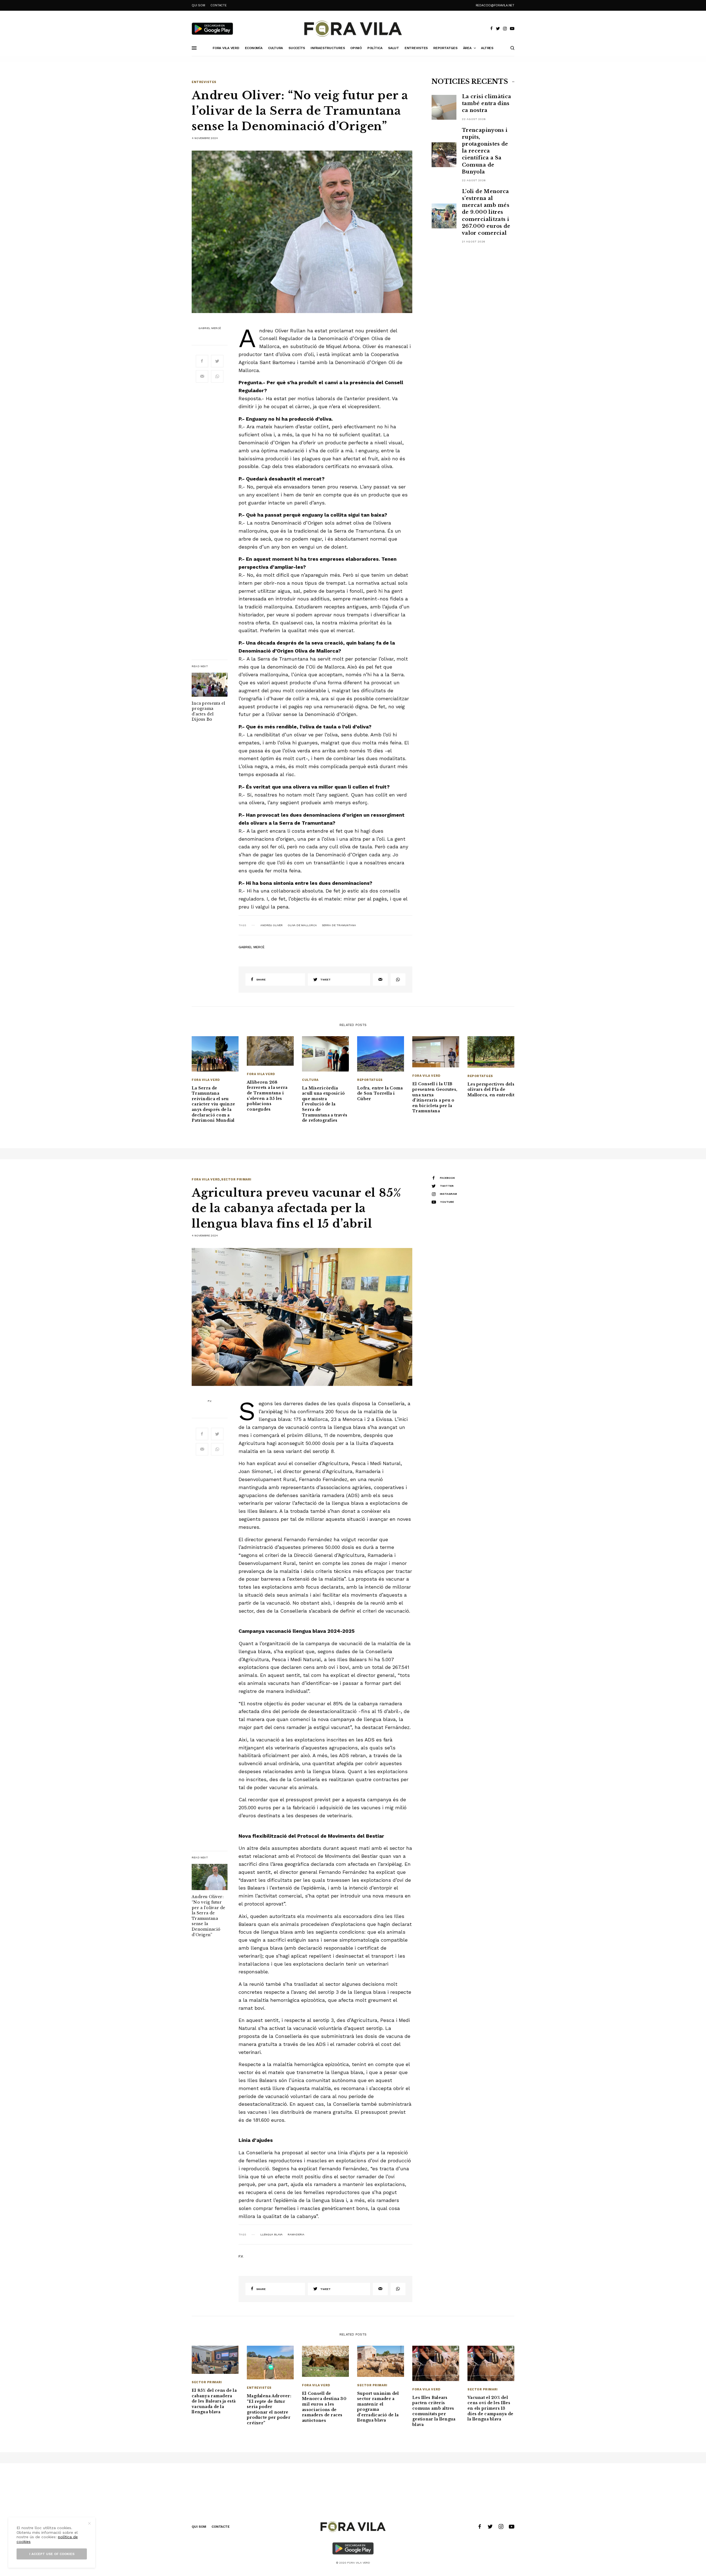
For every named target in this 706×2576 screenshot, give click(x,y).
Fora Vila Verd (206, 1080)
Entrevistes (204, 82)
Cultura (310, 1080)
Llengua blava (272, 2235)
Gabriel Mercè (210, 328)
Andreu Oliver (272, 925)
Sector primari (236, 1179)
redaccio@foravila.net (495, 5)
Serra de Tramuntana (339, 925)
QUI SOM (198, 5)
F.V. (210, 1401)
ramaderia (296, 2235)
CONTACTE (218, 5)
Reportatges (370, 1080)
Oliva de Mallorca (302, 925)
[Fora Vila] (353, 29)
